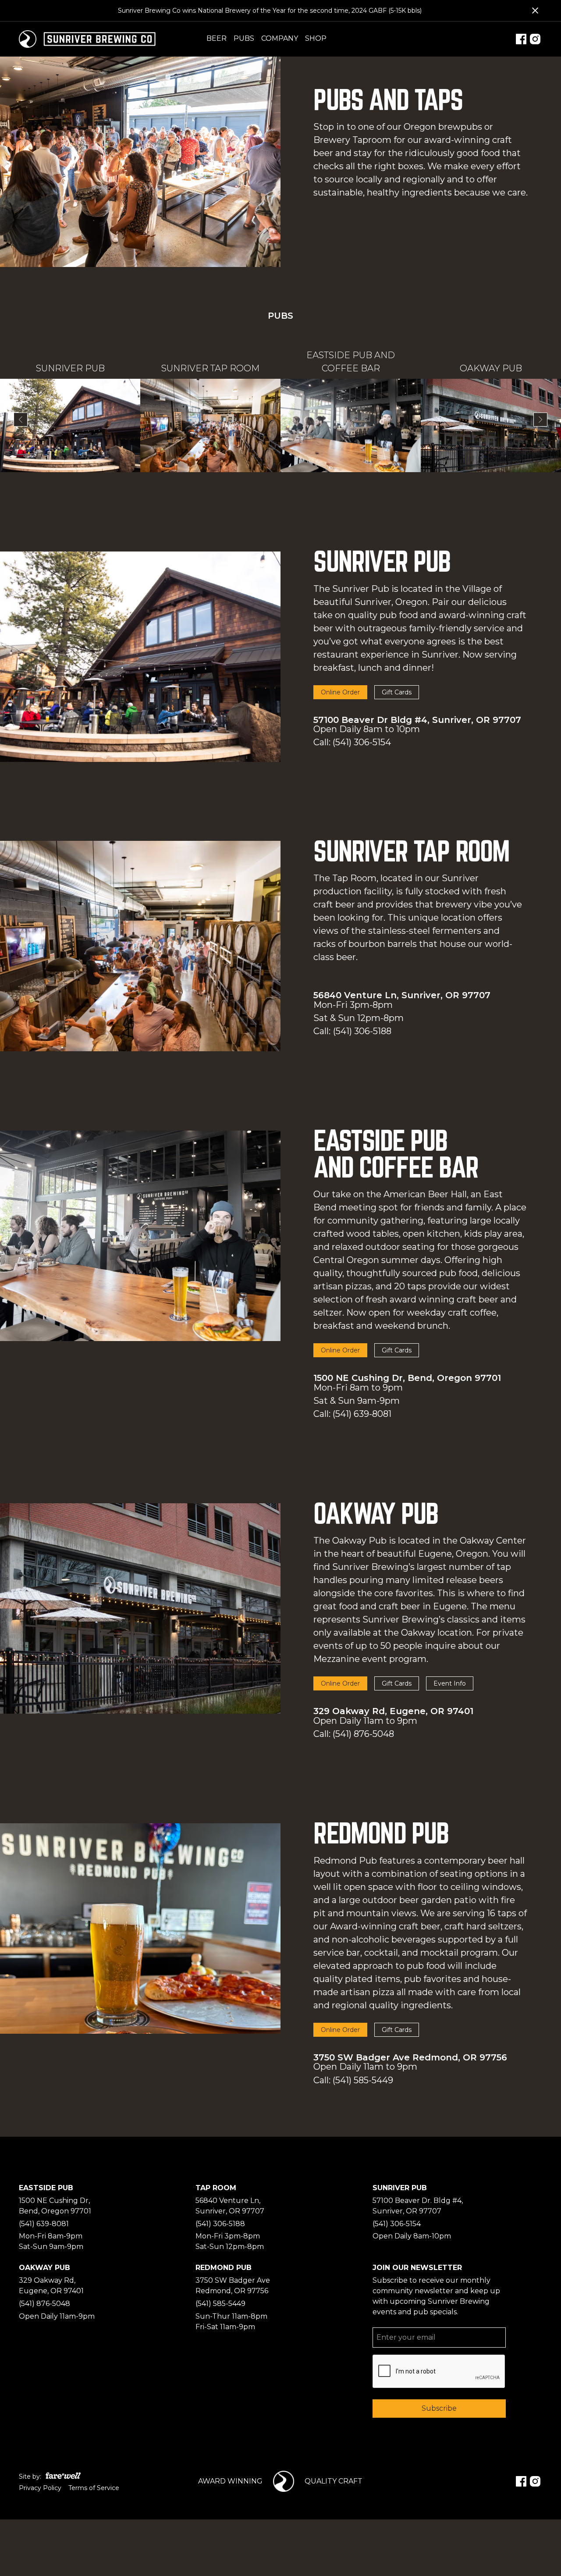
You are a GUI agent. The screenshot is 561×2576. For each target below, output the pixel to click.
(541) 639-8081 (362, 1414)
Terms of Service (94, 2488)
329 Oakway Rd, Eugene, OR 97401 (393, 1711)
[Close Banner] (535, 11)
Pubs (244, 38)
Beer (217, 38)
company (280, 38)
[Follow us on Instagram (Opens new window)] (535, 39)
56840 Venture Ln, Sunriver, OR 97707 (402, 995)
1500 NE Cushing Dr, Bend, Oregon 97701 (407, 1378)
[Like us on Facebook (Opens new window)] (521, 39)
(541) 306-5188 (362, 1031)
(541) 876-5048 (363, 1734)
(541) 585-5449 (363, 2080)
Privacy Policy (40, 2488)
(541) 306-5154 (362, 742)
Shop (316, 38)
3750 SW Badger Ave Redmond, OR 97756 (410, 2057)
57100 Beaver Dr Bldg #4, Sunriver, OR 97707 (417, 720)
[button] (21, 420)
